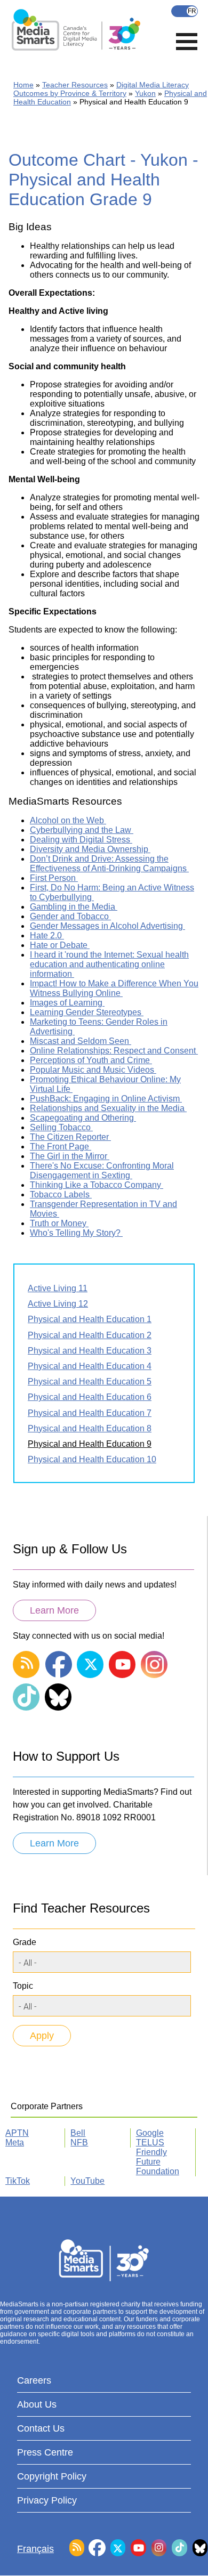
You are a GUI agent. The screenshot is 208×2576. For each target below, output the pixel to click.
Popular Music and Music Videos (93, 1070)
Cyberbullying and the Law (82, 830)
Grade (25, 1942)
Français (185, 11)
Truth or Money (59, 1223)
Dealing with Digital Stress (81, 840)
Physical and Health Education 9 (90, 1444)
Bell (78, 2133)
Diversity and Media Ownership (90, 849)
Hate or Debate (60, 945)
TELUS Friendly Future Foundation (158, 2157)
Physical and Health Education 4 (90, 1366)
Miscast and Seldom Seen (81, 1041)
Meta (15, 2142)
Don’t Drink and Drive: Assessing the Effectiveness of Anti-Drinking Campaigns (109, 864)
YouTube (87, 2181)
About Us (37, 2404)
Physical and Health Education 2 (90, 1335)
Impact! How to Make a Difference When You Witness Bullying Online (114, 988)
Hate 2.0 (47, 935)
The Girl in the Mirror (70, 1156)
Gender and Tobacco (70, 916)
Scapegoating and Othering (83, 1118)
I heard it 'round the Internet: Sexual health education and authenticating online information (109, 964)
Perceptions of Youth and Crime (91, 1060)
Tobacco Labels (61, 1194)
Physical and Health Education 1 (90, 1319)
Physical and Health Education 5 (90, 1382)
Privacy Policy (47, 2500)
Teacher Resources (75, 85)
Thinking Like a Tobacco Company (97, 1185)
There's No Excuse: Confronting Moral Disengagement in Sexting (102, 1170)
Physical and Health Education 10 (92, 1459)
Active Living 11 (58, 1288)
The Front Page (61, 1147)
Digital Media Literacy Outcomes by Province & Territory (101, 89)
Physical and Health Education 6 (90, 1397)
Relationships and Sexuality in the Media (108, 1108)
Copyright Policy (52, 2476)
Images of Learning (67, 1003)
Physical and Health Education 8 (90, 1428)
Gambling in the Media (74, 907)
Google (150, 2133)
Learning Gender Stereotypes (87, 1012)
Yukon (145, 93)
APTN (17, 2133)
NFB (79, 2142)
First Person (54, 878)
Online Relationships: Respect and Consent (114, 1051)
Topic (23, 1986)
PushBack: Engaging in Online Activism (106, 1099)
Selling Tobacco (61, 1127)
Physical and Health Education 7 (90, 1413)
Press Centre (45, 2452)
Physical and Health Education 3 (90, 1351)
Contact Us (41, 2428)
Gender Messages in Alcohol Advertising (107, 926)
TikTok (18, 2181)
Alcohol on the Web (68, 820)
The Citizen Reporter (70, 1137)
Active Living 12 (58, 1304)
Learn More (54, 1610)
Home (23, 85)
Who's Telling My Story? (76, 1233)
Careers (34, 2380)
